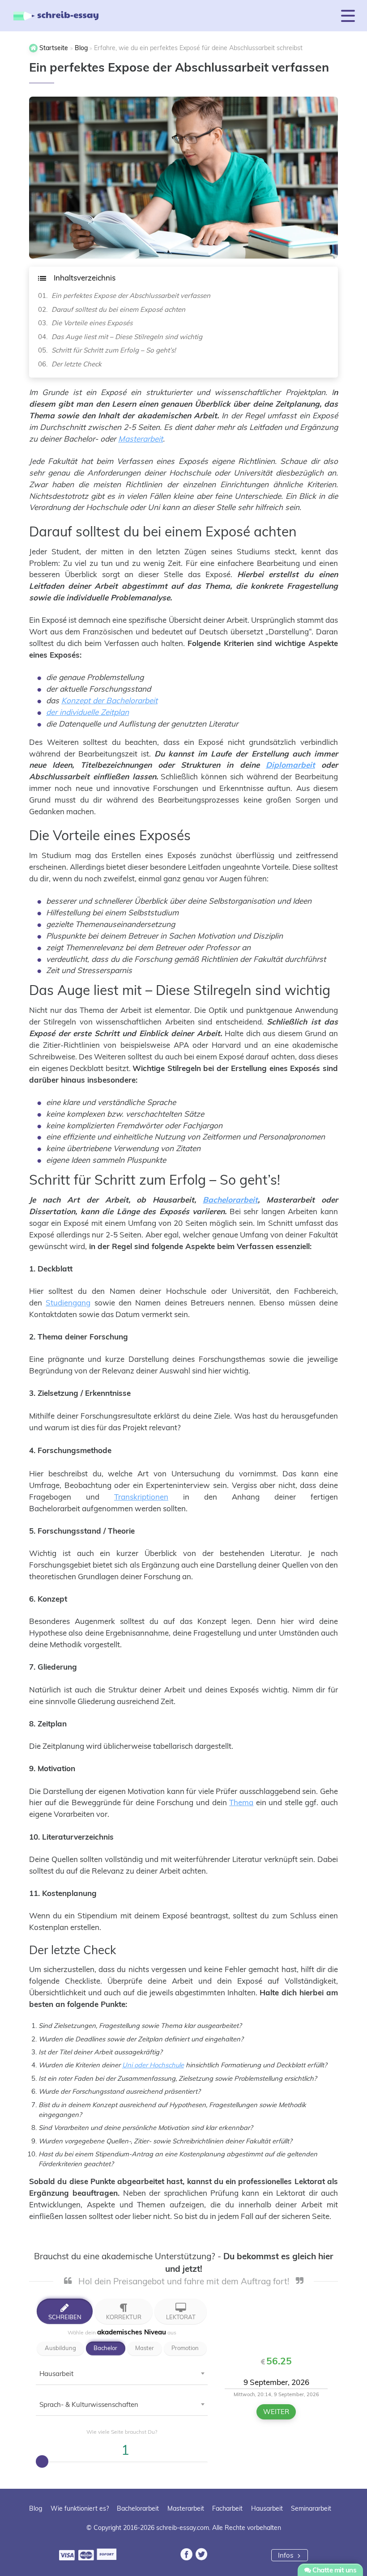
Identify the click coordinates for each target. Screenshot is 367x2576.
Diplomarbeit (290, 765)
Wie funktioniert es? (80, 2508)
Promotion (185, 2348)
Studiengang (68, 1303)
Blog (36, 2508)
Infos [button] (286, 2555)
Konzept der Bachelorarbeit (109, 700)
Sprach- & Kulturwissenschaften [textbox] (89, 2404)
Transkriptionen (141, 1497)
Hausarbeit (267, 2508)
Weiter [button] (276, 2412)
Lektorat (181, 2317)
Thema (241, 1802)
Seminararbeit (311, 2508)
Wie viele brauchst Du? (122, 2432)
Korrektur (124, 2317)
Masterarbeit (141, 439)
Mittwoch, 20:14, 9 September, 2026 (276, 2394)
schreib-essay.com (183, 2528)
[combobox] (122, 2376)
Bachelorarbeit (230, 1200)
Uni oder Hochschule (153, 2065)
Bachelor (105, 2348)
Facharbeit (227, 2508)
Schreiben (65, 2317)
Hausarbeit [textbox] (56, 2374)
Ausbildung (60, 2348)
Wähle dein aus (122, 2332)
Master (145, 2348)
